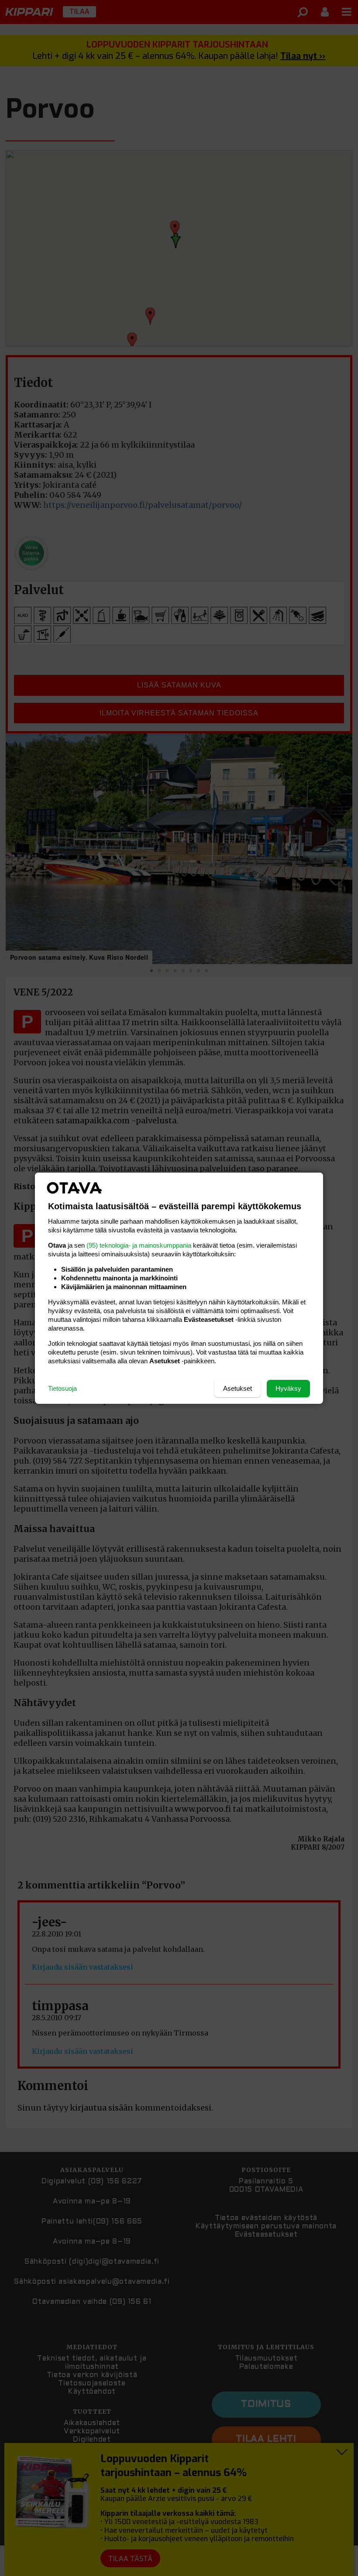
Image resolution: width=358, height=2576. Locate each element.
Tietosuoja (62, 1388)
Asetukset (238, 1388)
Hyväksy (288, 1388)
